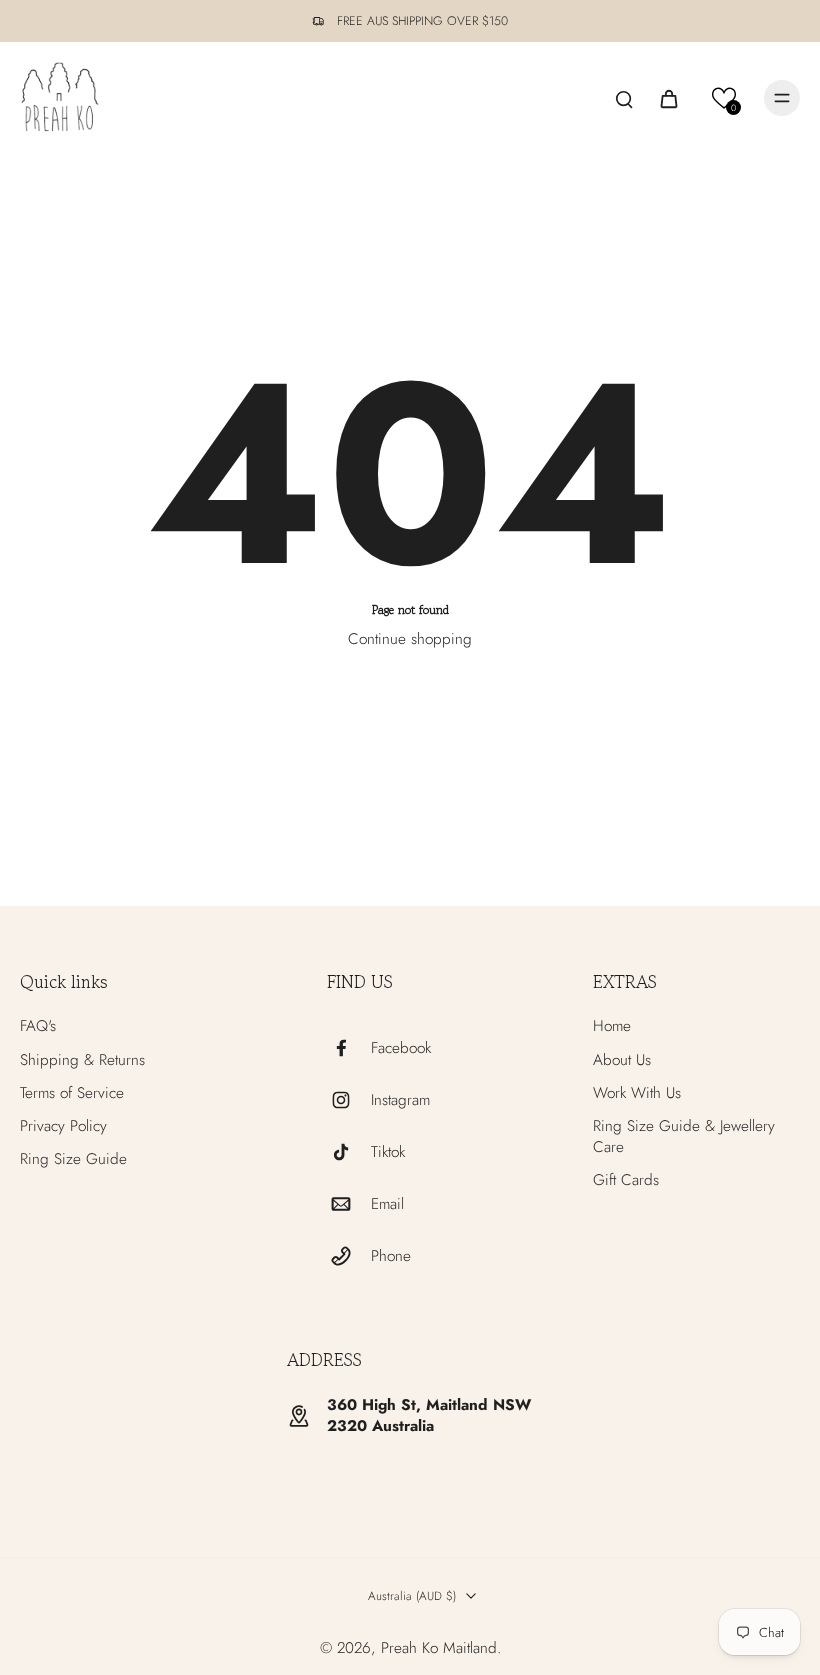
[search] (624, 98)
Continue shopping (410, 639)
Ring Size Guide (73, 1159)
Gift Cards (626, 1180)
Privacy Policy (63, 1126)
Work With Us (637, 1093)
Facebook (401, 1048)
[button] (724, 98)
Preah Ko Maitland (439, 1648)
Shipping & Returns (82, 1060)
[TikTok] (349, 1152)
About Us (622, 1060)
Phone (391, 1256)
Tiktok (388, 1152)
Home (612, 1026)
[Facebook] (349, 1048)
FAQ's (38, 1026)
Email (387, 1204)
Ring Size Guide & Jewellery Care (684, 1137)
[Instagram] (349, 1100)
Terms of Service (72, 1093)
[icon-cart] (668, 98)
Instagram (400, 1100)
